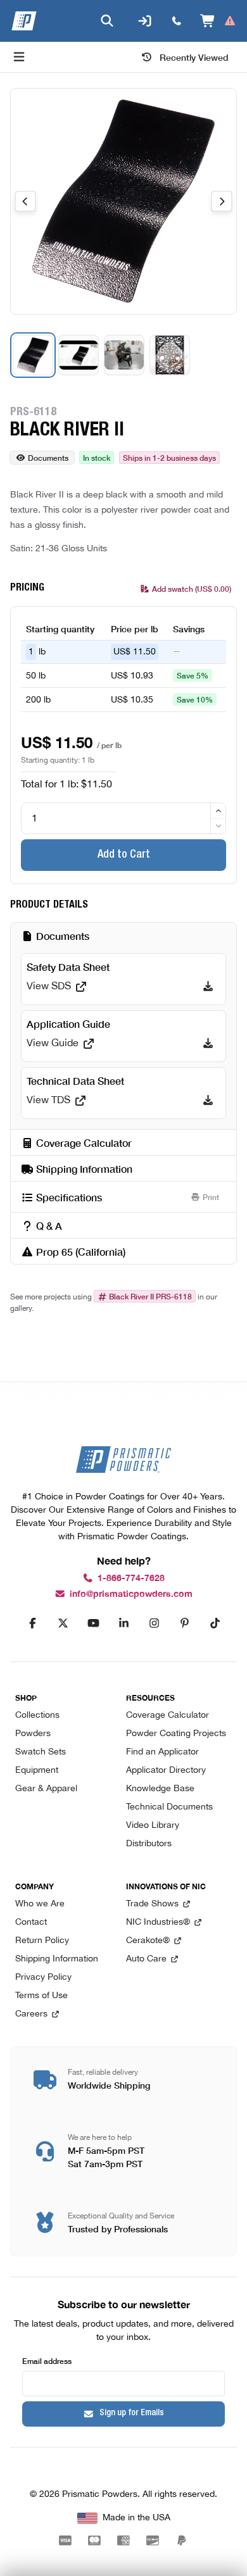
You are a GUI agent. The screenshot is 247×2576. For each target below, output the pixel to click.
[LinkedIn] (123, 1623)
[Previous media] (25, 201)
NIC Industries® (158, 1923)
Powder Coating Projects (176, 1734)
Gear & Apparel (46, 1789)
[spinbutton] (123, 818)
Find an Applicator (162, 1752)
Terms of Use (41, 1996)
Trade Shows (152, 1904)
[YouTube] (93, 1623)
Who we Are (40, 1904)
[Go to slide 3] (124, 355)
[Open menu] (19, 57)
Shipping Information (57, 1959)
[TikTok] (215, 1623)
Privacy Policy (43, 1978)
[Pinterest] (184, 1623)
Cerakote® (148, 1941)
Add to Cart (124, 855)
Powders (33, 1734)
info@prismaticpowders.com (131, 1594)
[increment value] (218, 811)
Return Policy (42, 1941)
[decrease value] (218, 826)
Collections (37, 1716)
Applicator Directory (166, 1771)
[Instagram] (154, 1623)
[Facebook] (32, 1623)
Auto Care (146, 1959)
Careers (31, 2014)
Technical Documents (169, 1807)
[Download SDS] (208, 987)
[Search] (107, 21)
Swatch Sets (41, 1752)
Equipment (37, 1771)
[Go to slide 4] (170, 355)
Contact (31, 1923)
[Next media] (222, 201)
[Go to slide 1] (33, 355)
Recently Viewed (194, 57)
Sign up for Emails (132, 2413)
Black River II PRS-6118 (150, 1296)
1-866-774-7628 (131, 1578)
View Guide (53, 1044)
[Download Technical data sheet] (208, 1101)
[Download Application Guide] (208, 1044)
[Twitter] (63, 1623)
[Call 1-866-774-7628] (177, 21)
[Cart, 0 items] (218, 21)
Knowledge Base (160, 1789)
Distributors (149, 1844)
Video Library (153, 1826)
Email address (47, 2360)
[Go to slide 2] (79, 355)
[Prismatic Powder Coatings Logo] (24, 21)
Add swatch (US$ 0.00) (192, 588)
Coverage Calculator (168, 1716)
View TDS (48, 1101)
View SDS (49, 987)
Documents (48, 457)
